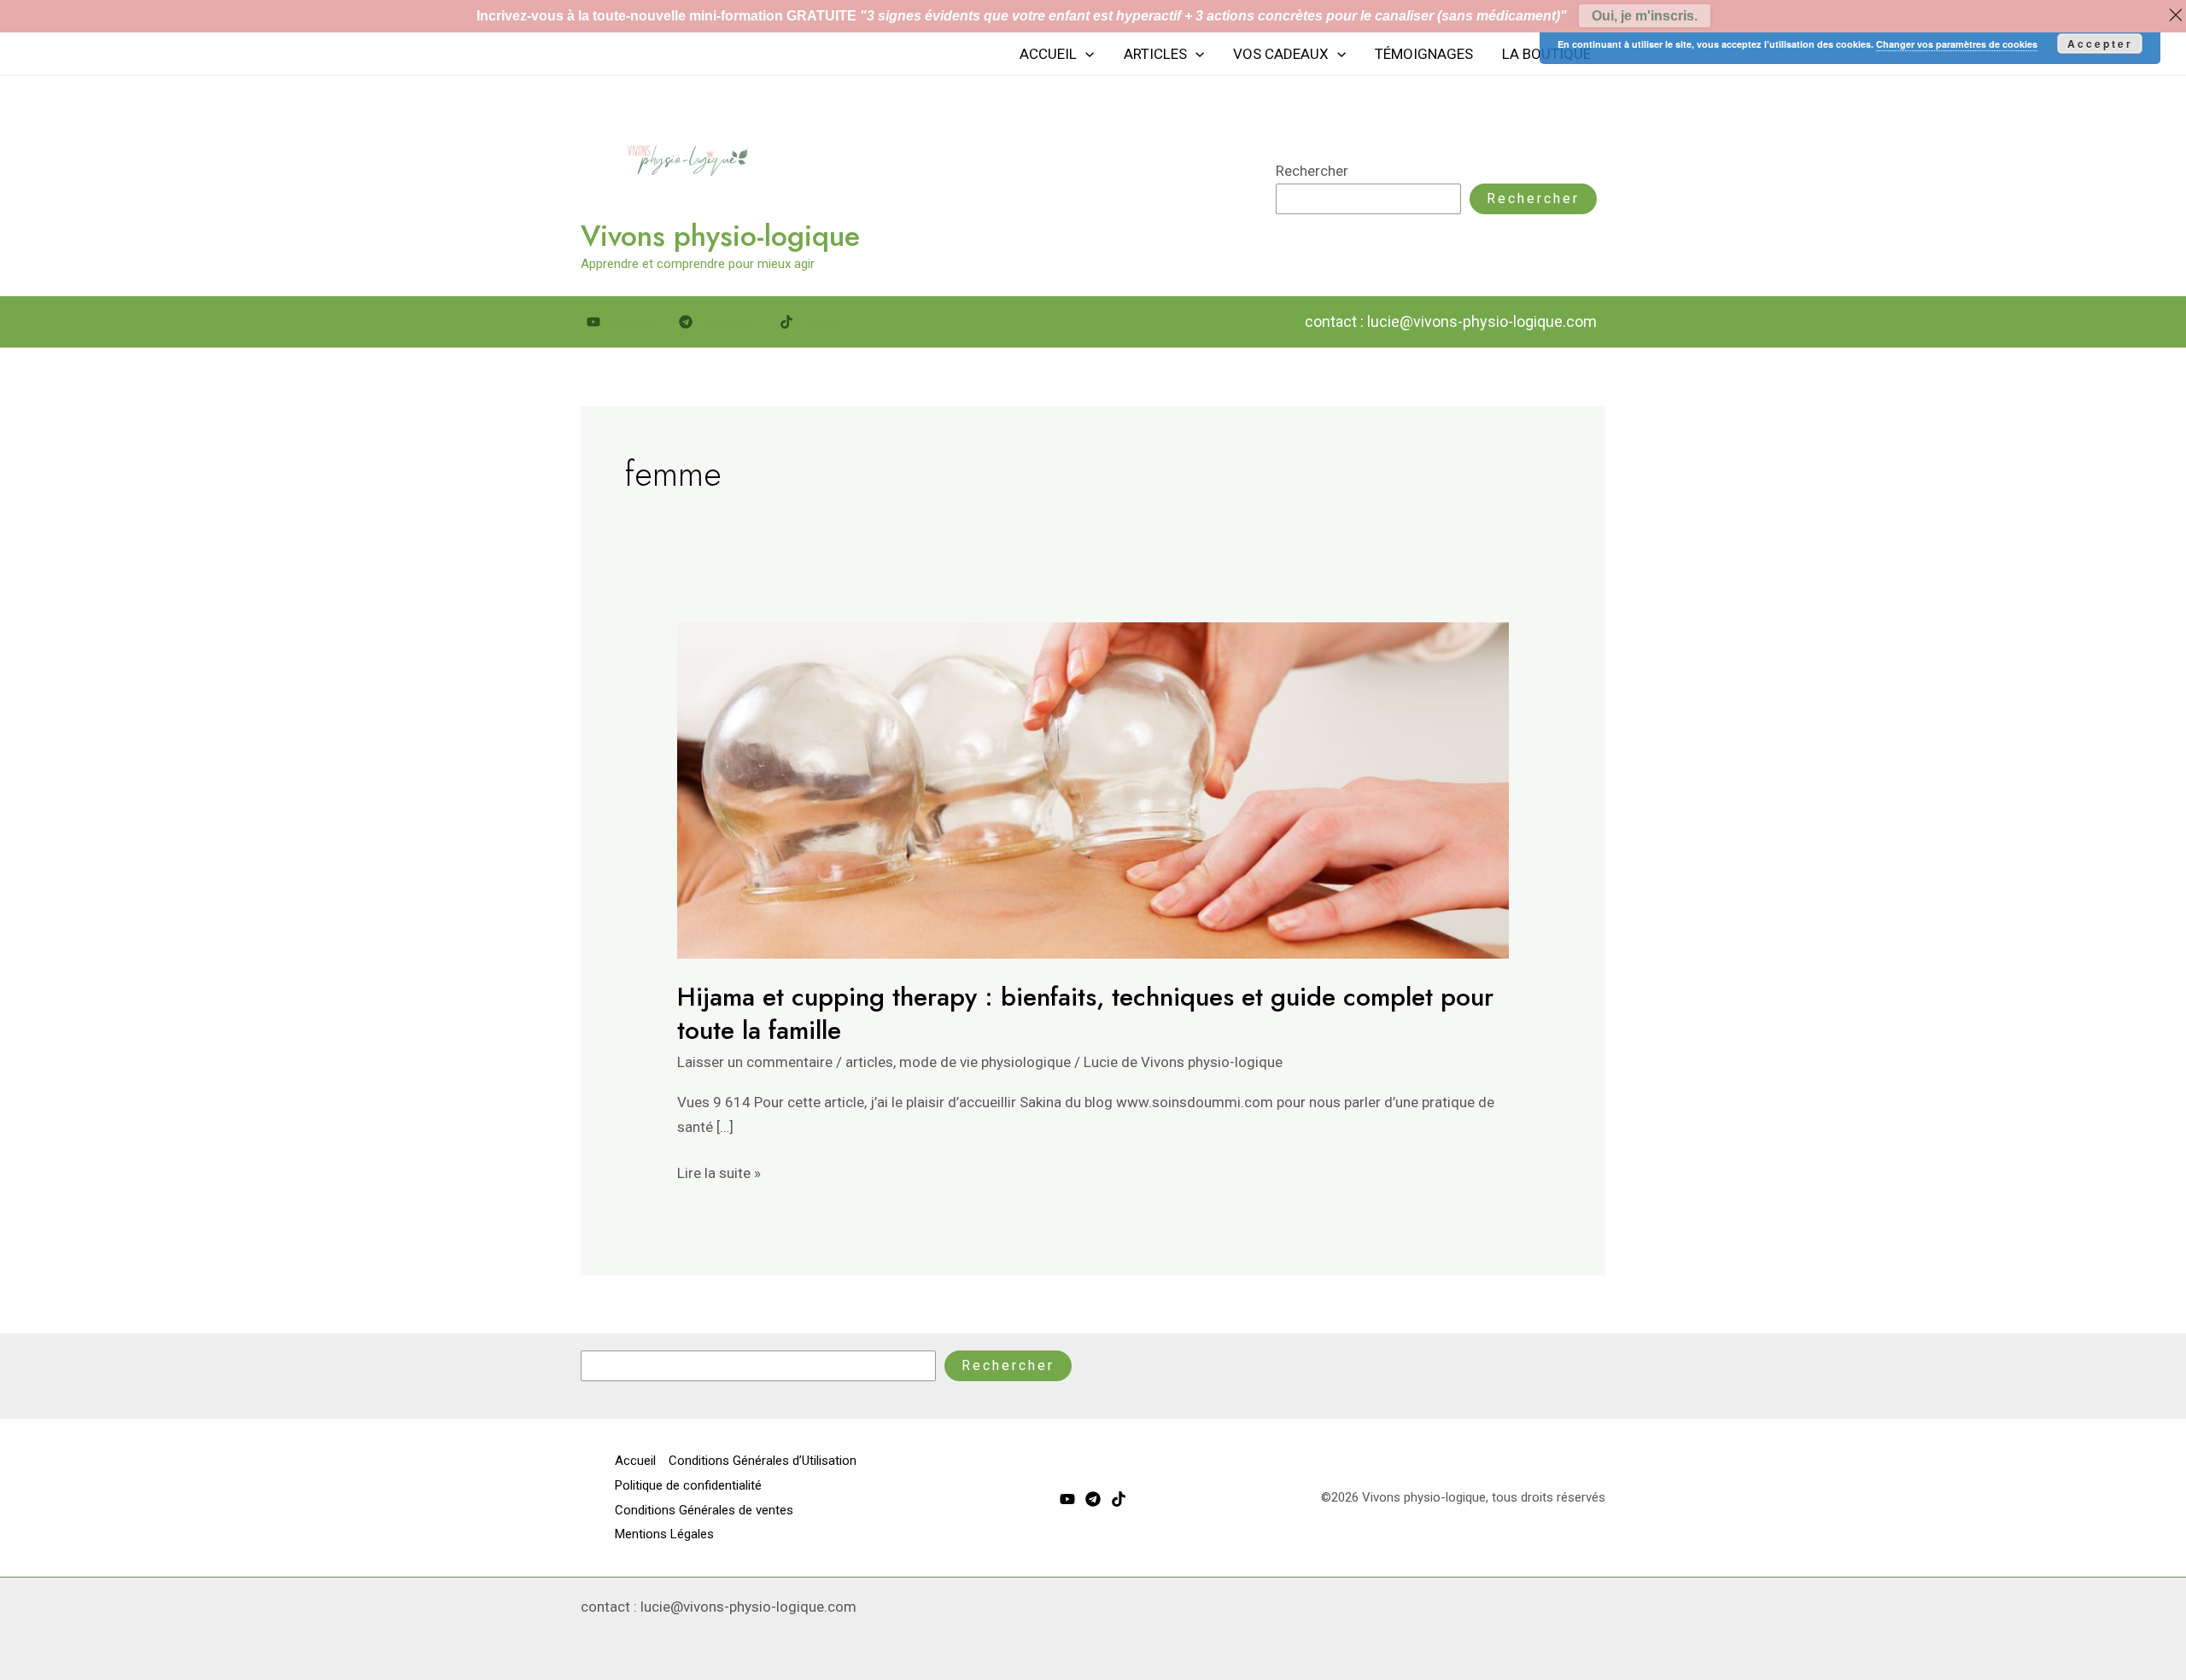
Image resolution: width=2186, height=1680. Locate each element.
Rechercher (1312, 171)
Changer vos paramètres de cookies (1957, 44)
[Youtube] (1067, 1499)
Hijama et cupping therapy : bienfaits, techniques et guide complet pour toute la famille (1085, 1013)
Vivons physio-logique (720, 236)
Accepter (2100, 44)
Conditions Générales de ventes (704, 1510)
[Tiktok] (1119, 1499)
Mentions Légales (664, 1534)
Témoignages (1424, 54)
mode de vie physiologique (985, 1062)
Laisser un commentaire (755, 1062)
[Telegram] (1093, 1499)
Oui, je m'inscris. (1645, 16)
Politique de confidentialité (688, 1485)
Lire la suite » (719, 1171)
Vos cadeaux (1281, 54)
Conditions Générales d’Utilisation (763, 1461)
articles (869, 1062)
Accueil (1048, 54)
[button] (1085, 54)
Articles (1155, 54)
